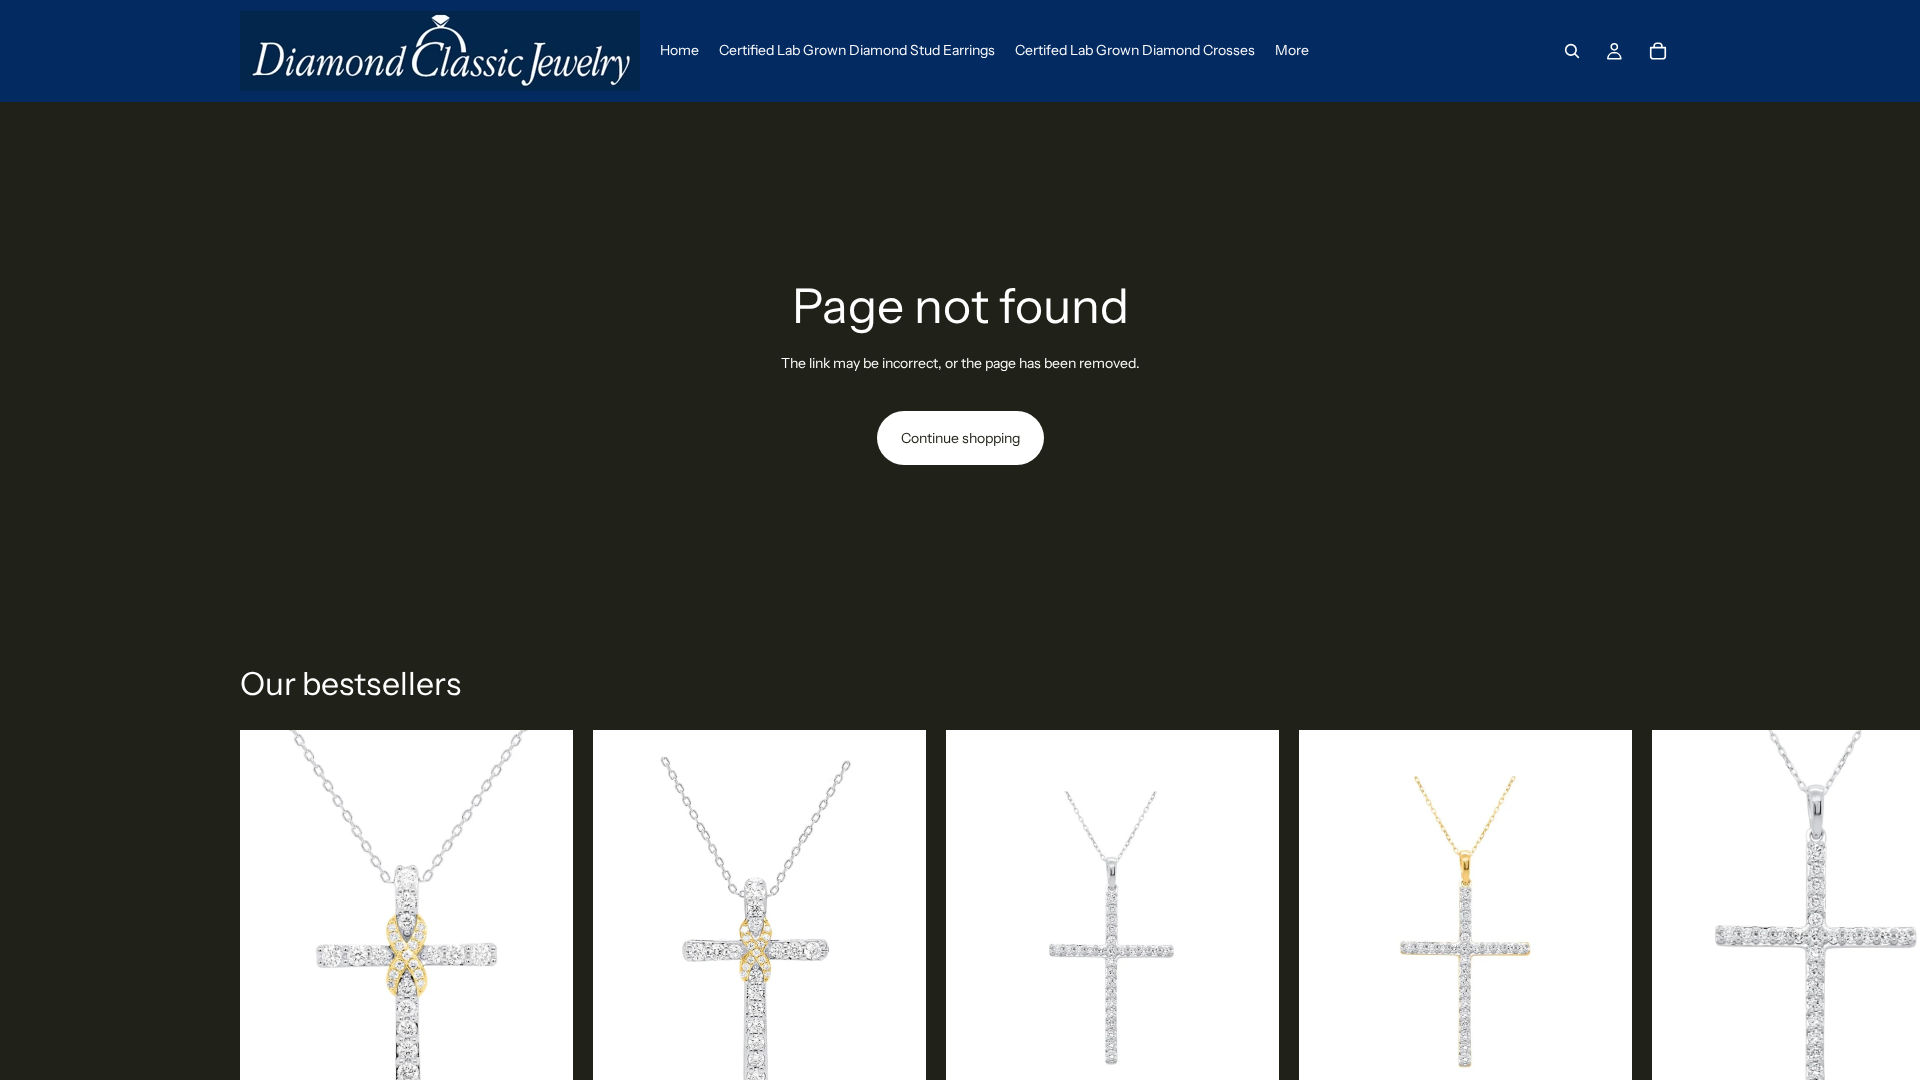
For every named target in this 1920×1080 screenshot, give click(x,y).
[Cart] (1658, 51)
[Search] (1572, 51)
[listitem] (1292, 51)
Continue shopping (960, 438)
